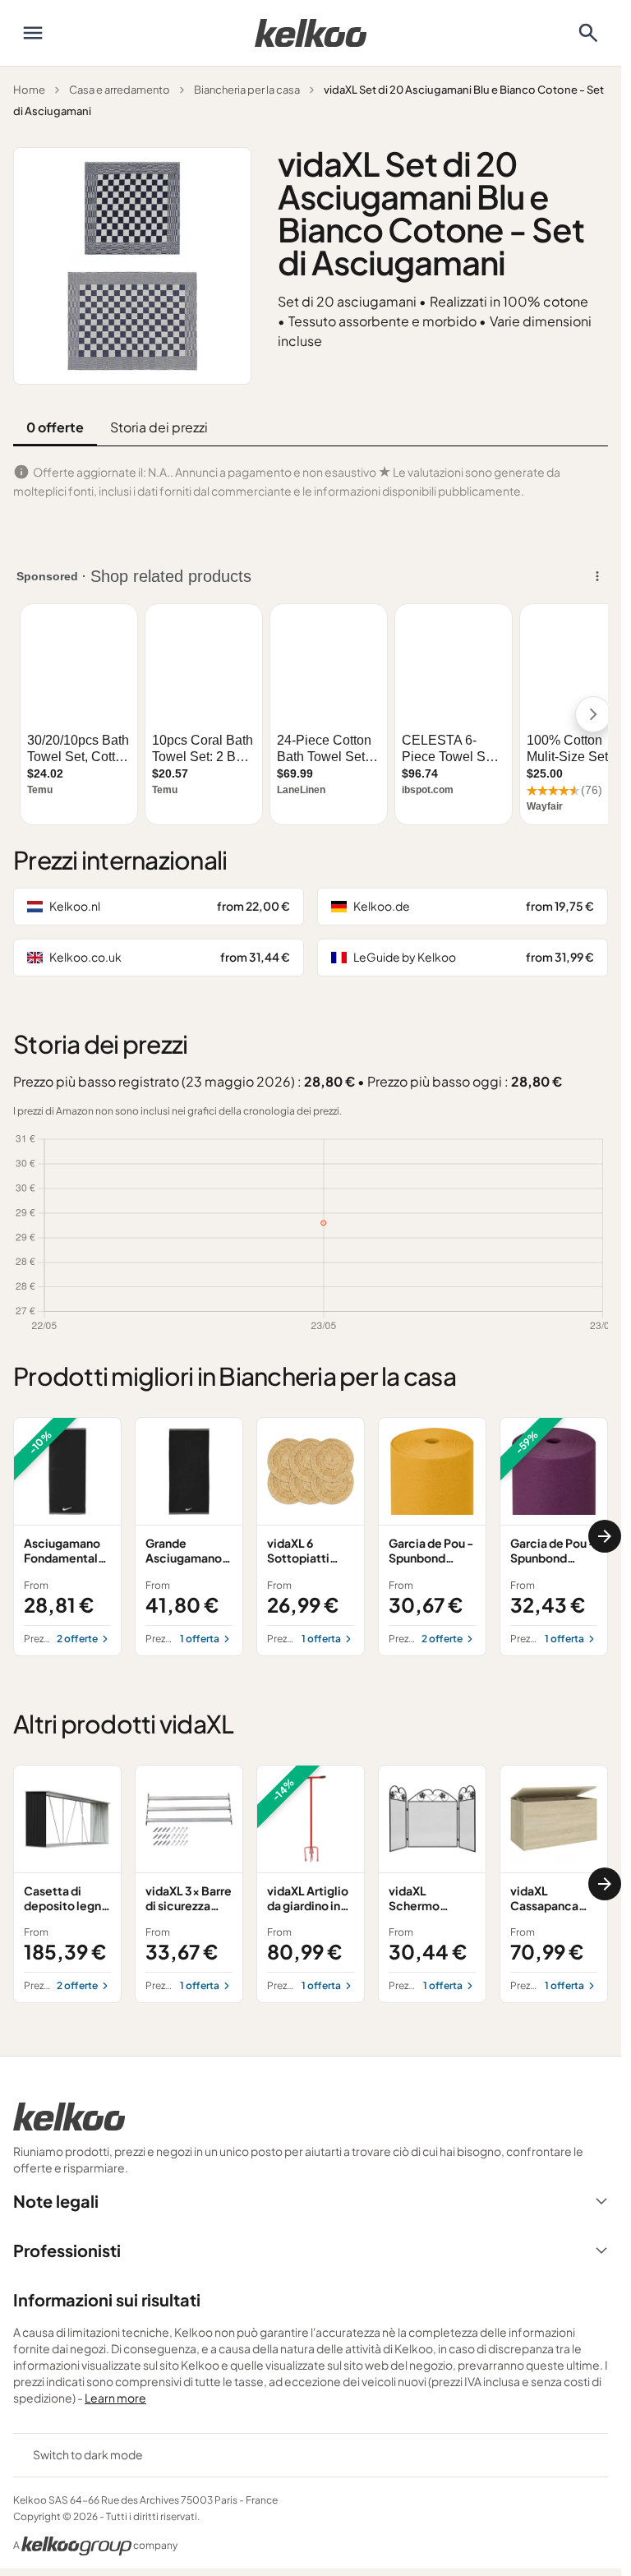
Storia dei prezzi (159, 427)
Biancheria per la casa (247, 90)
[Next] (605, 1536)
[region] (311, 1536)
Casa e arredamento (120, 90)
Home (29, 90)
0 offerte (55, 427)
